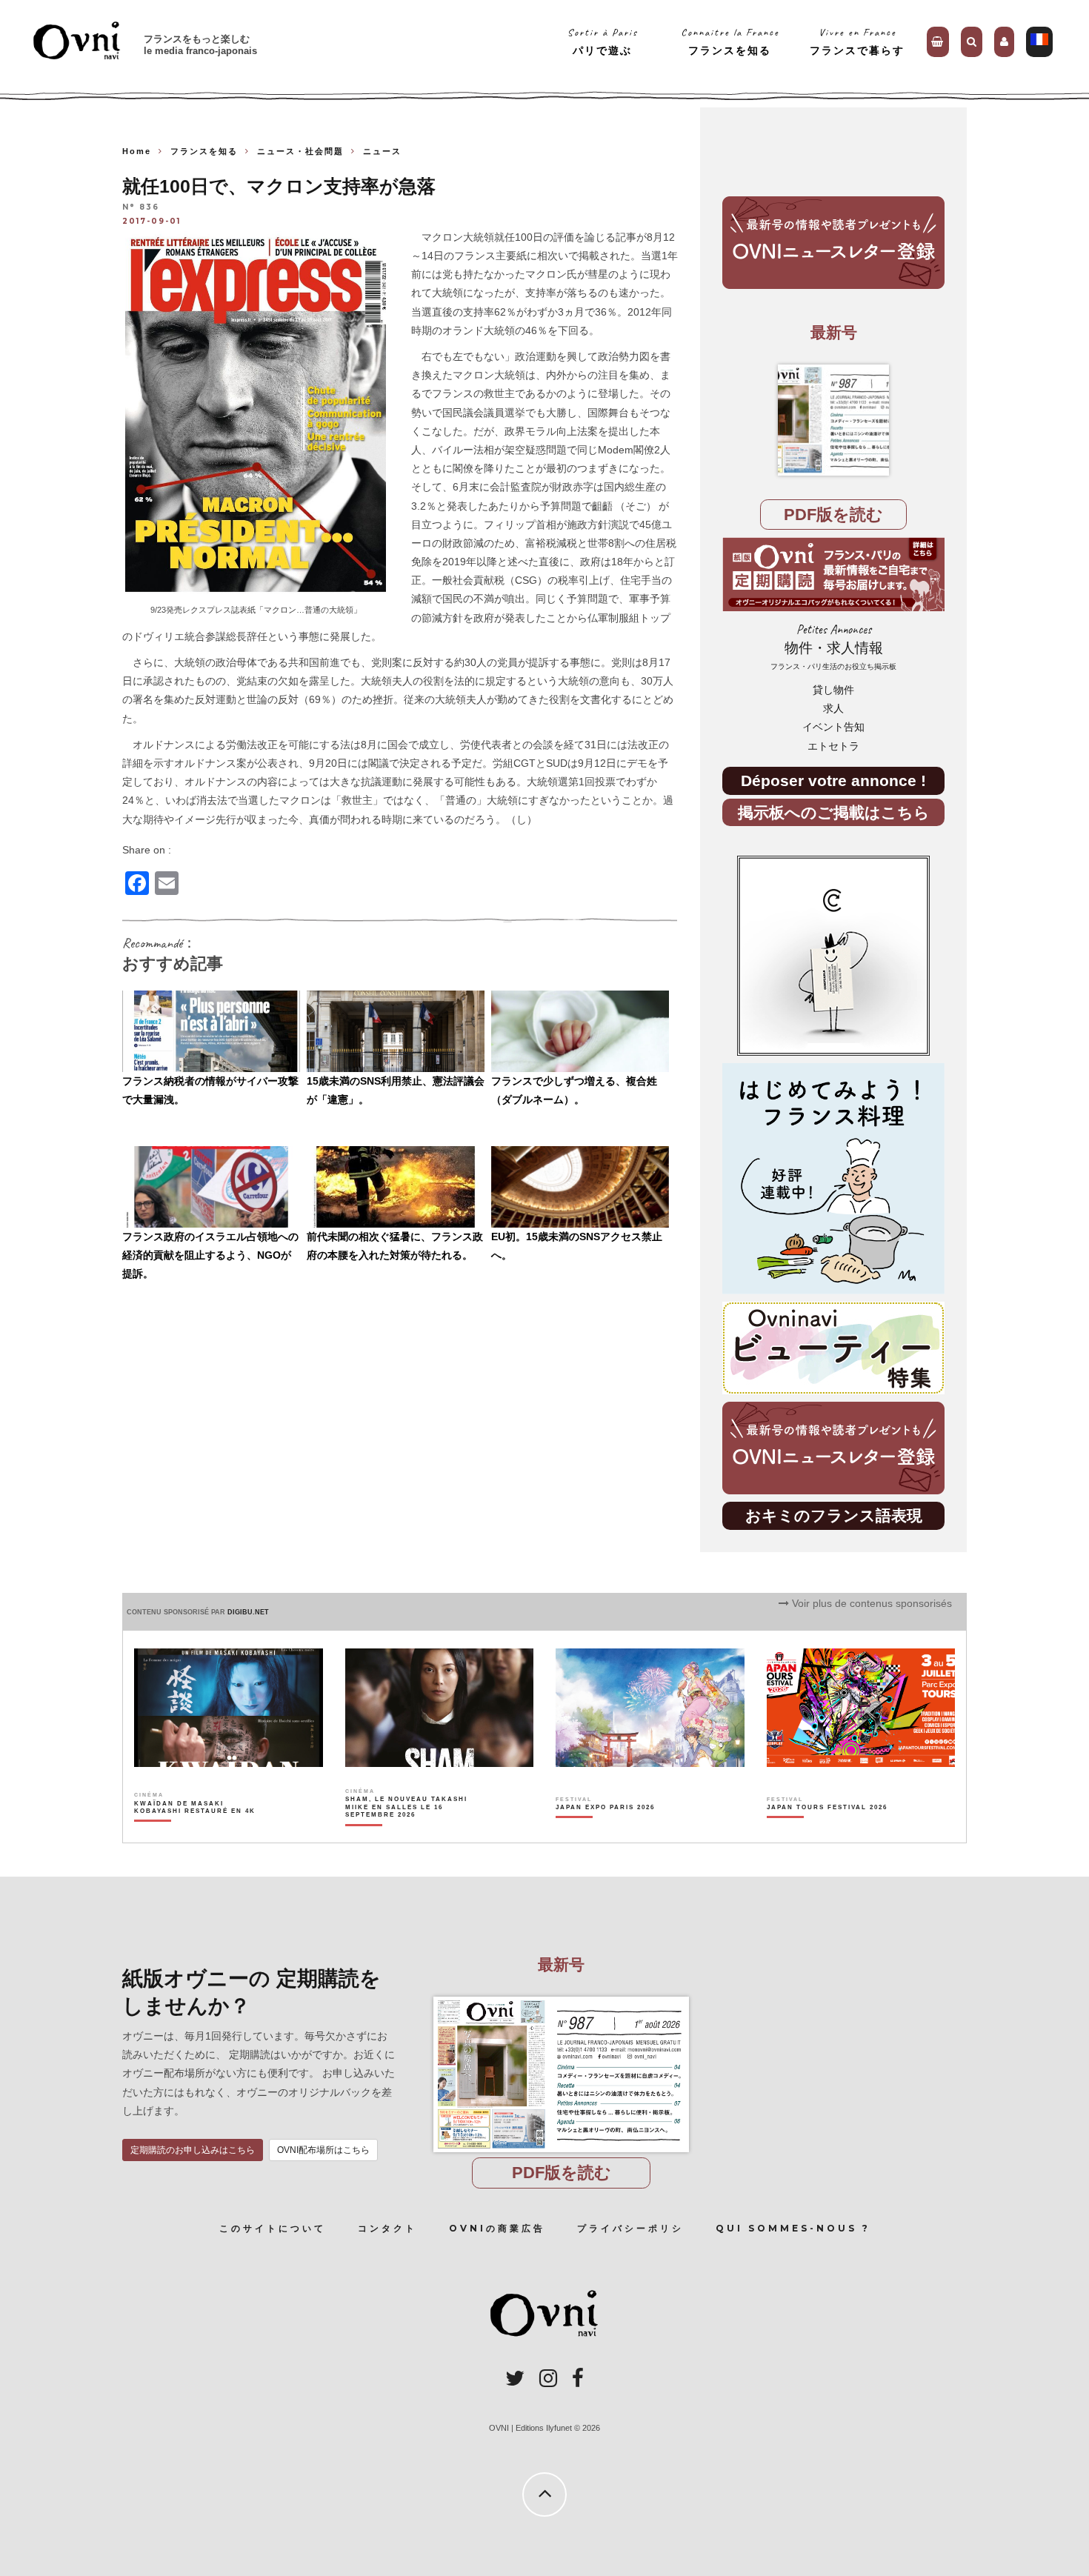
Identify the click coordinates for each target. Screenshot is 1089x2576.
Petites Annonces (833, 646)
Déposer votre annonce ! (833, 781)
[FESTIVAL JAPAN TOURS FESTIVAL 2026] (827, 1833)
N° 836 (141, 208)
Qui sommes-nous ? (793, 2228)
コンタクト (387, 2228)
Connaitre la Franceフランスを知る (730, 41)
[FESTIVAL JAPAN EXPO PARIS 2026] (605, 1833)
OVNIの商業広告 (497, 2228)
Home (137, 151)
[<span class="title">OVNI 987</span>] (833, 420)
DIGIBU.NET (248, 1612)
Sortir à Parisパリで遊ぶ (603, 41)
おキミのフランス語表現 (834, 1515)
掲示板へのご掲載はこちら (834, 812)
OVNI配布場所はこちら (323, 2150)
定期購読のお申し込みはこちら (193, 2150)
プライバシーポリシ (630, 2228)
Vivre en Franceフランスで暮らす (857, 41)
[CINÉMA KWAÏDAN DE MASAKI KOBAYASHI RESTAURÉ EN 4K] (196, 1833)
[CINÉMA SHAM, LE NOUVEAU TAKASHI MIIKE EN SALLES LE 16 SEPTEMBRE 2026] (407, 1833)
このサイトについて (273, 2228)
